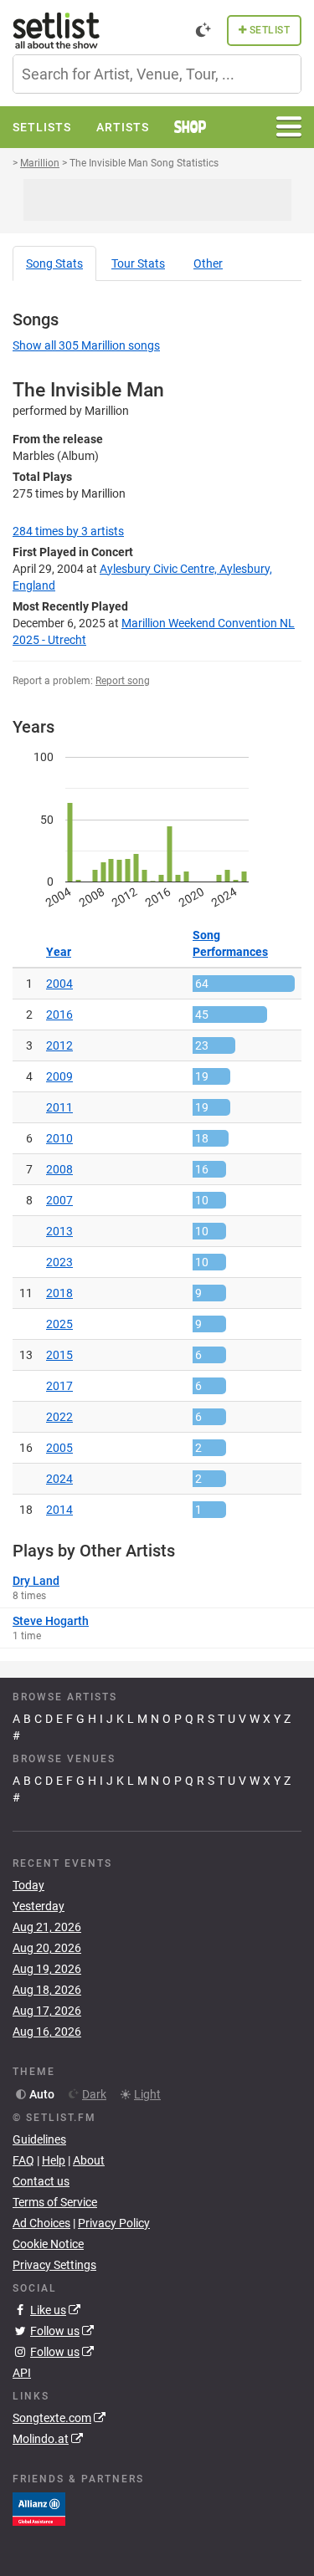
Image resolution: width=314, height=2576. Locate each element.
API (22, 2373)
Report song (123, 681)
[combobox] (157, 74)
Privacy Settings (54, 2265)
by (68, 531)
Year (59, 952)
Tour (138, 263)
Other (208, 263)
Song (54, 263)
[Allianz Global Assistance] (39, 2508)
